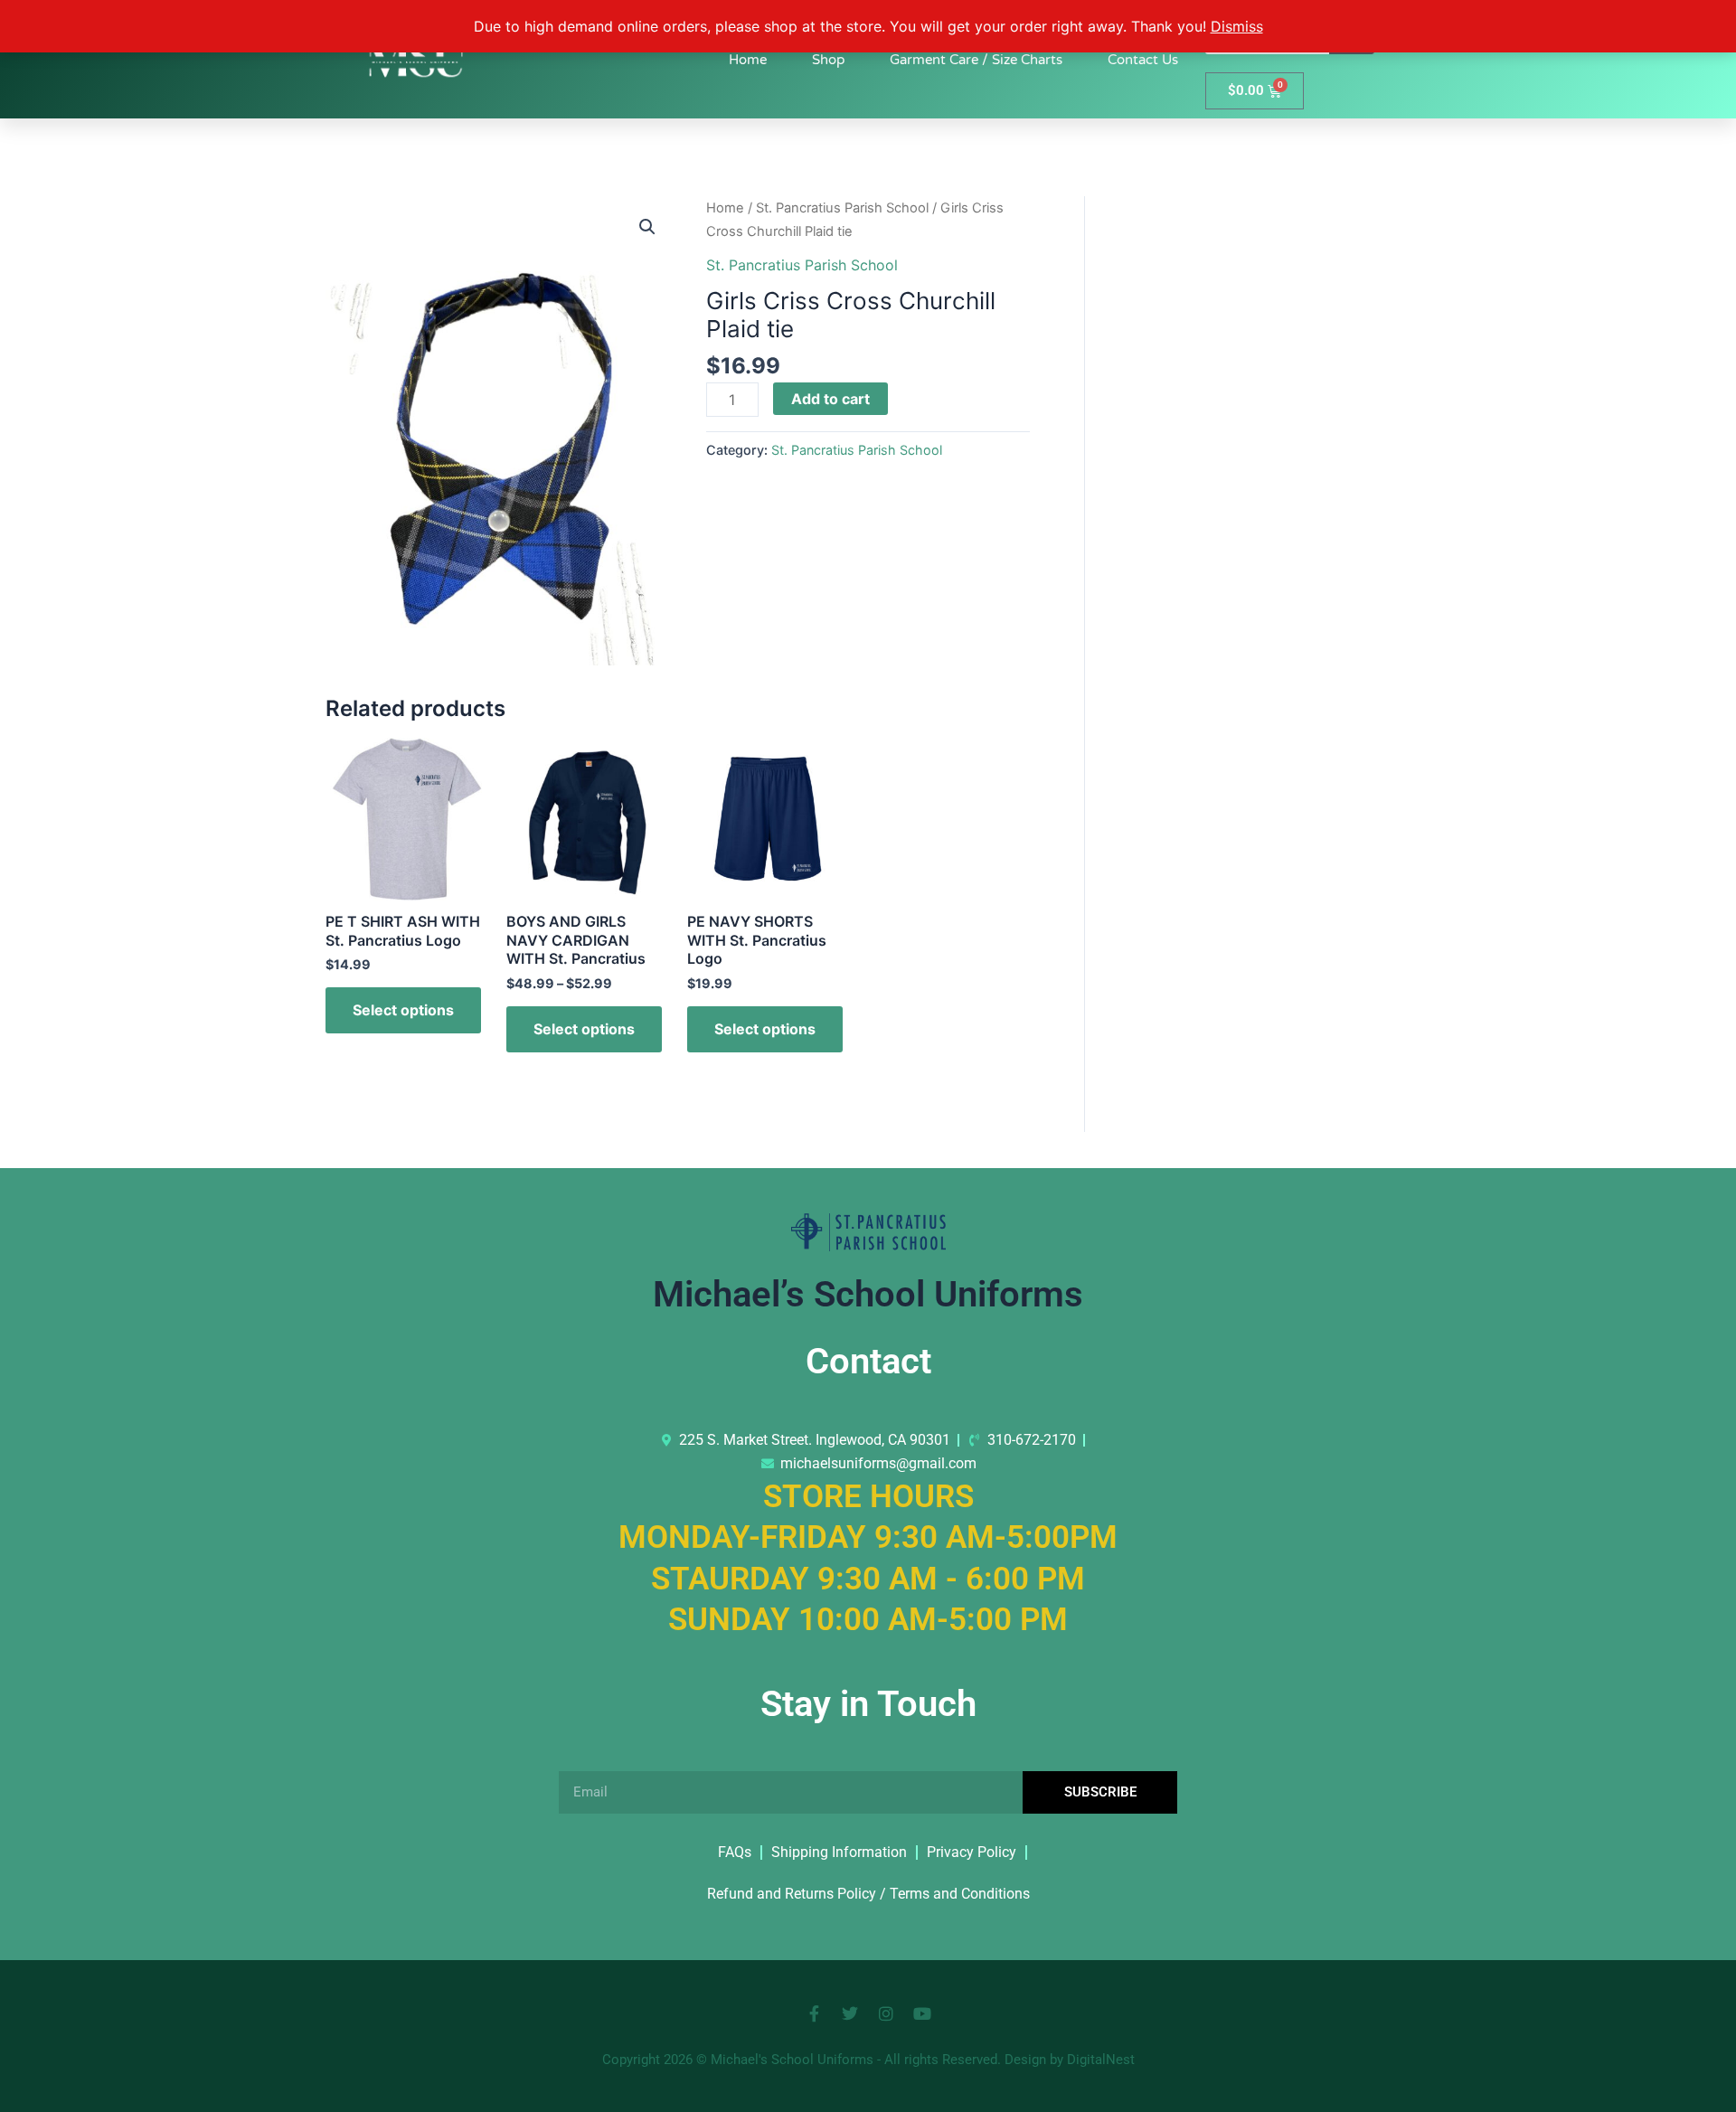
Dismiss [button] (1237, 26)
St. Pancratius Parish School (842, 208)
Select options (403, 1010)
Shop (828, 60)
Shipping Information (839, 1852)
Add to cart (830, 399)
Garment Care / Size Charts (976, 60)
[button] (647, 227)
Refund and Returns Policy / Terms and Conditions (868, 1894)
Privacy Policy (972, 1852)
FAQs (735, 1852)
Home (748, 60)
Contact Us (1143, 60)
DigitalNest (1101, 2060)
